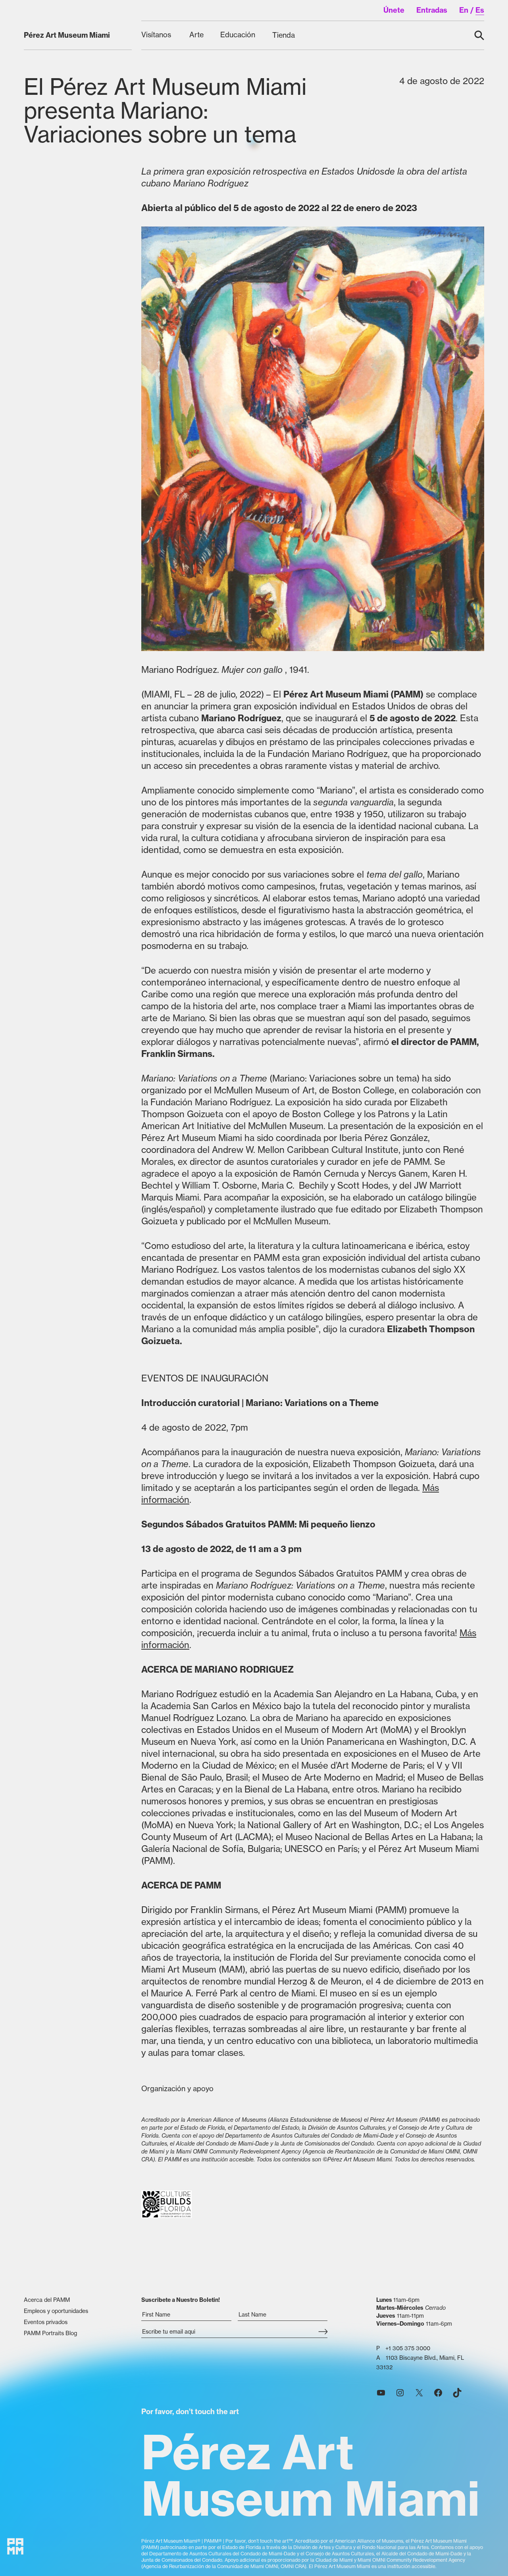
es (480, 10)
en (464, 10)
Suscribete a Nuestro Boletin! (181, 2300)
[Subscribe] (323, 2332)
